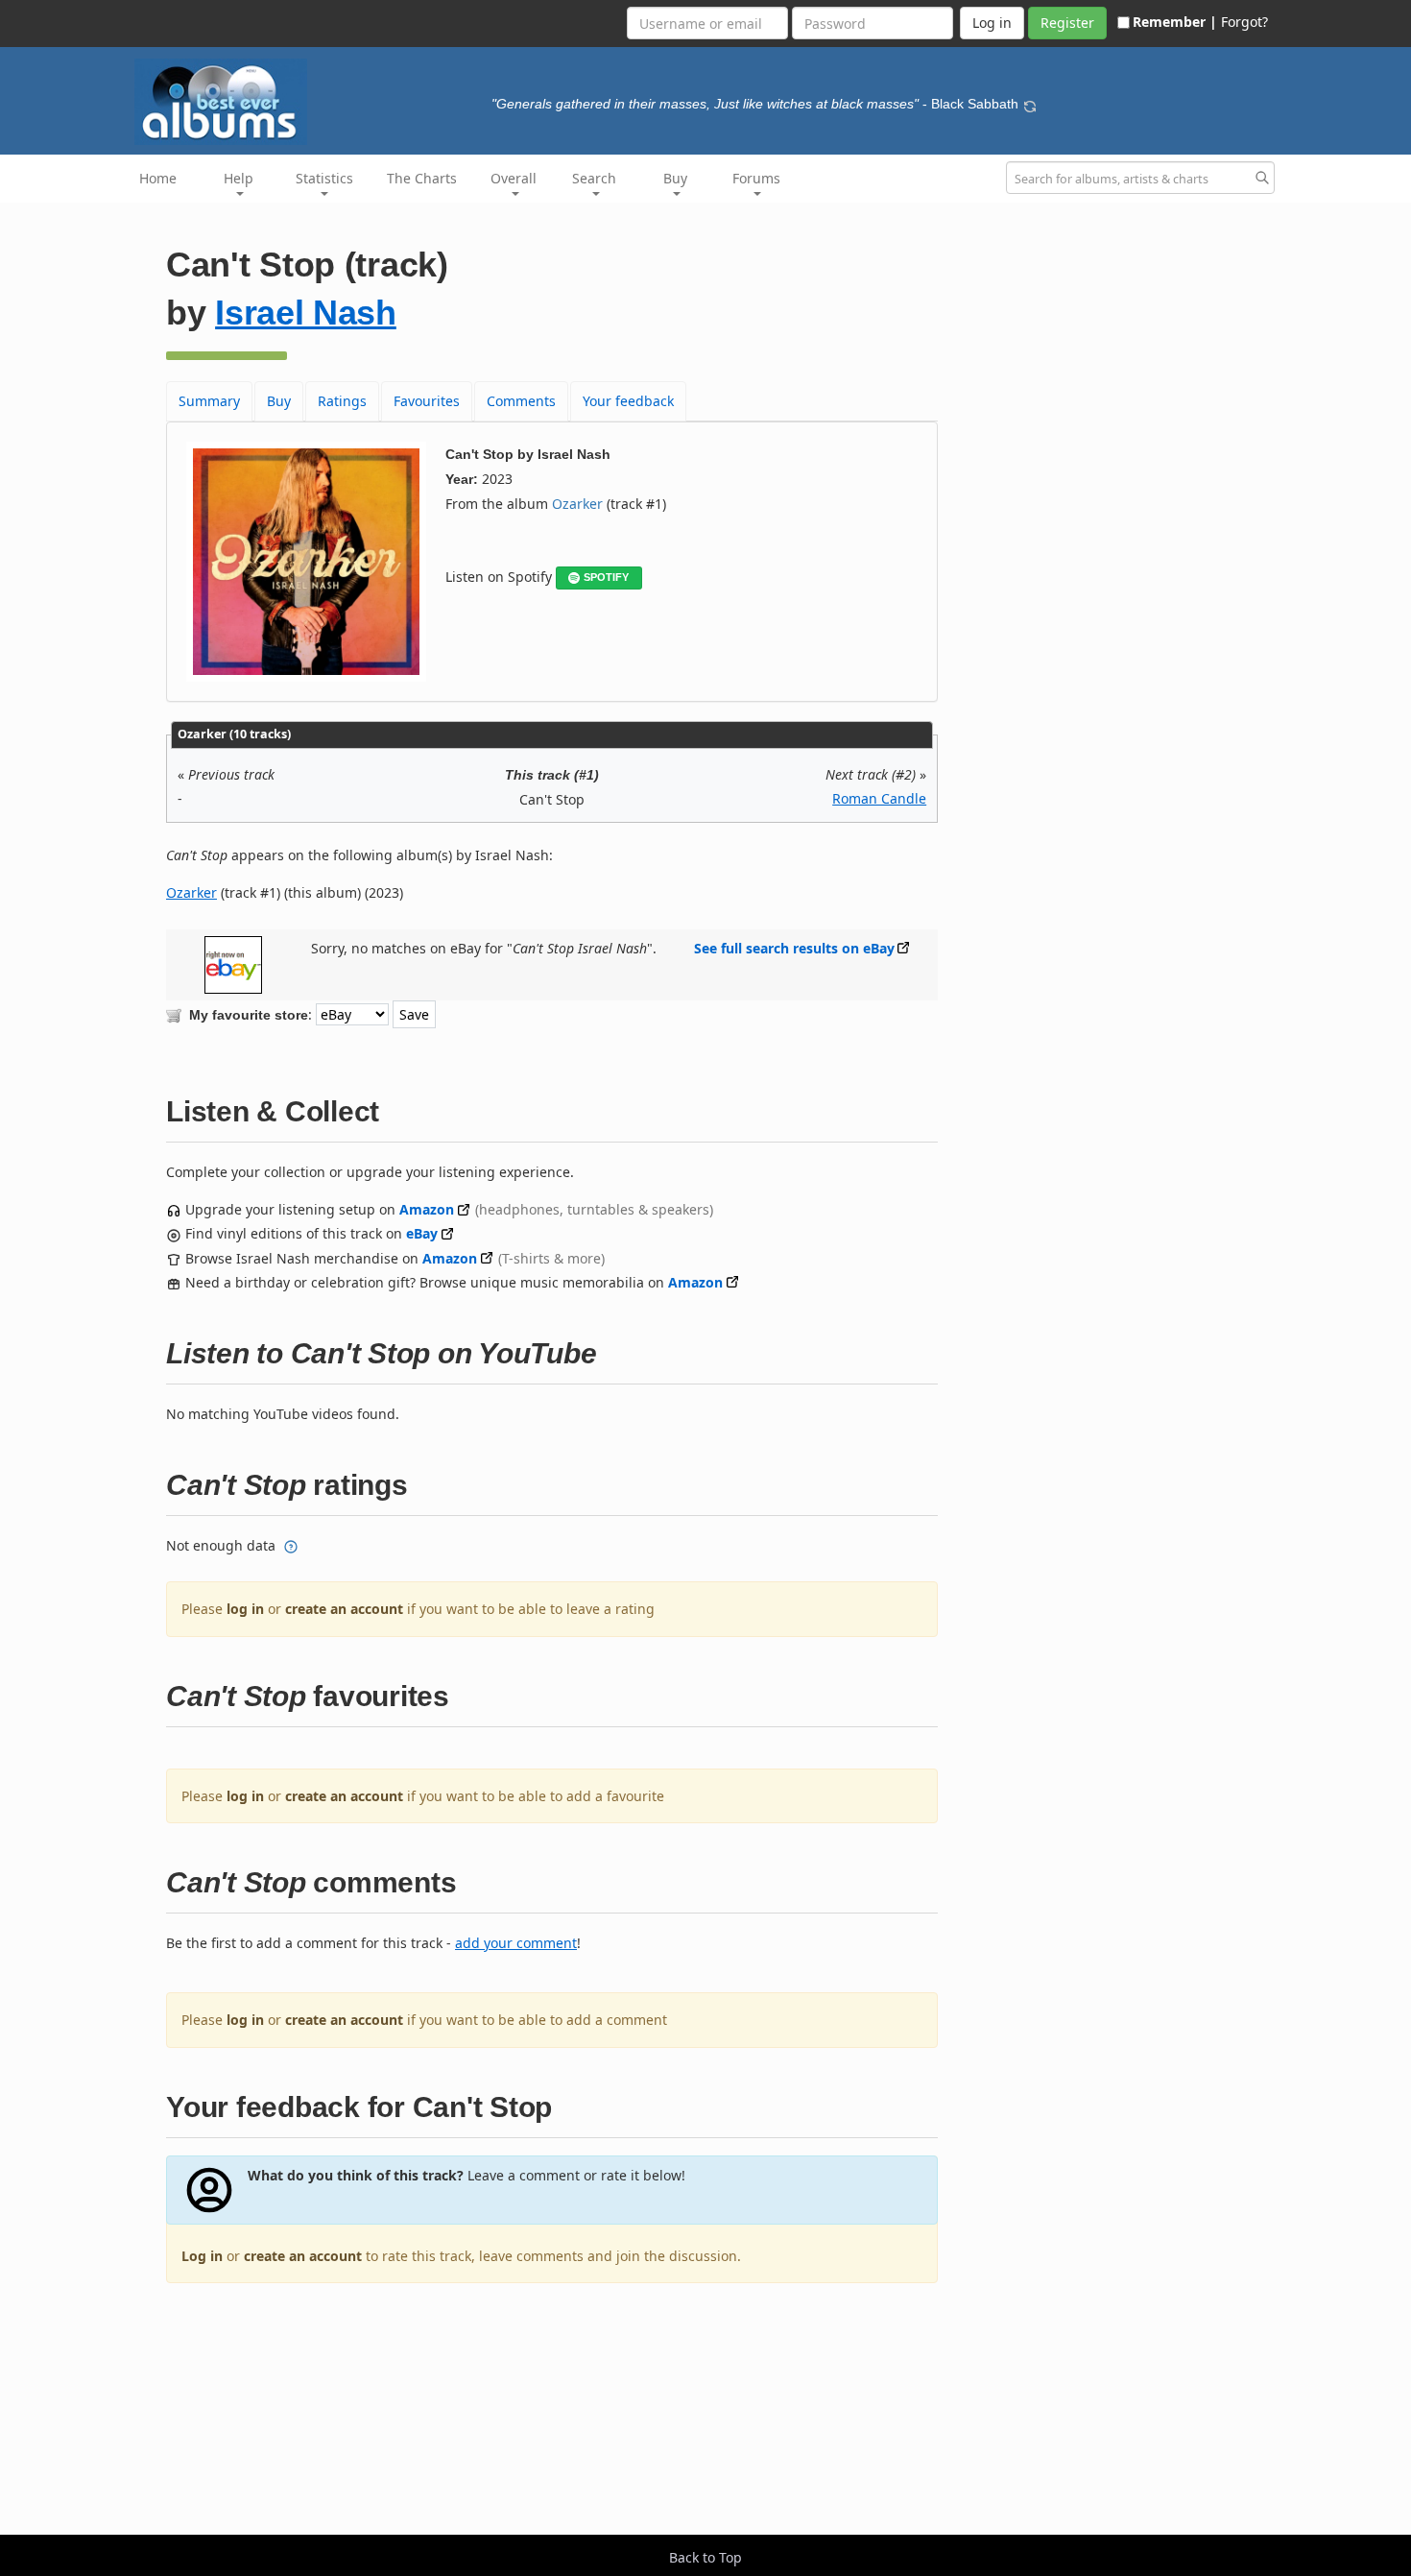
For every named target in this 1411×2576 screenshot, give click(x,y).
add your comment (516, 1943)
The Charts (422, 178)
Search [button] (594, 178)
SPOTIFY (606, 577)
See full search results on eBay (794, 948)
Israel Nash (306, 313)
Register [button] (1067, 23)
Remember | (1175, 22)
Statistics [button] (324, 178)
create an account (344, 1609)
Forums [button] (756, 178)
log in (245, 1609)
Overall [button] (514, 178)
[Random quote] (1030, 104)
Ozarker (577, 504)
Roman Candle (879, 798)
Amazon (427, 1209)
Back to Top (705, 2557)
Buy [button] (675, 178)
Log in (202, 2256)
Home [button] (158, 178)
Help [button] (239, 178)
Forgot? (1244, 22)
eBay (422, 1233)
